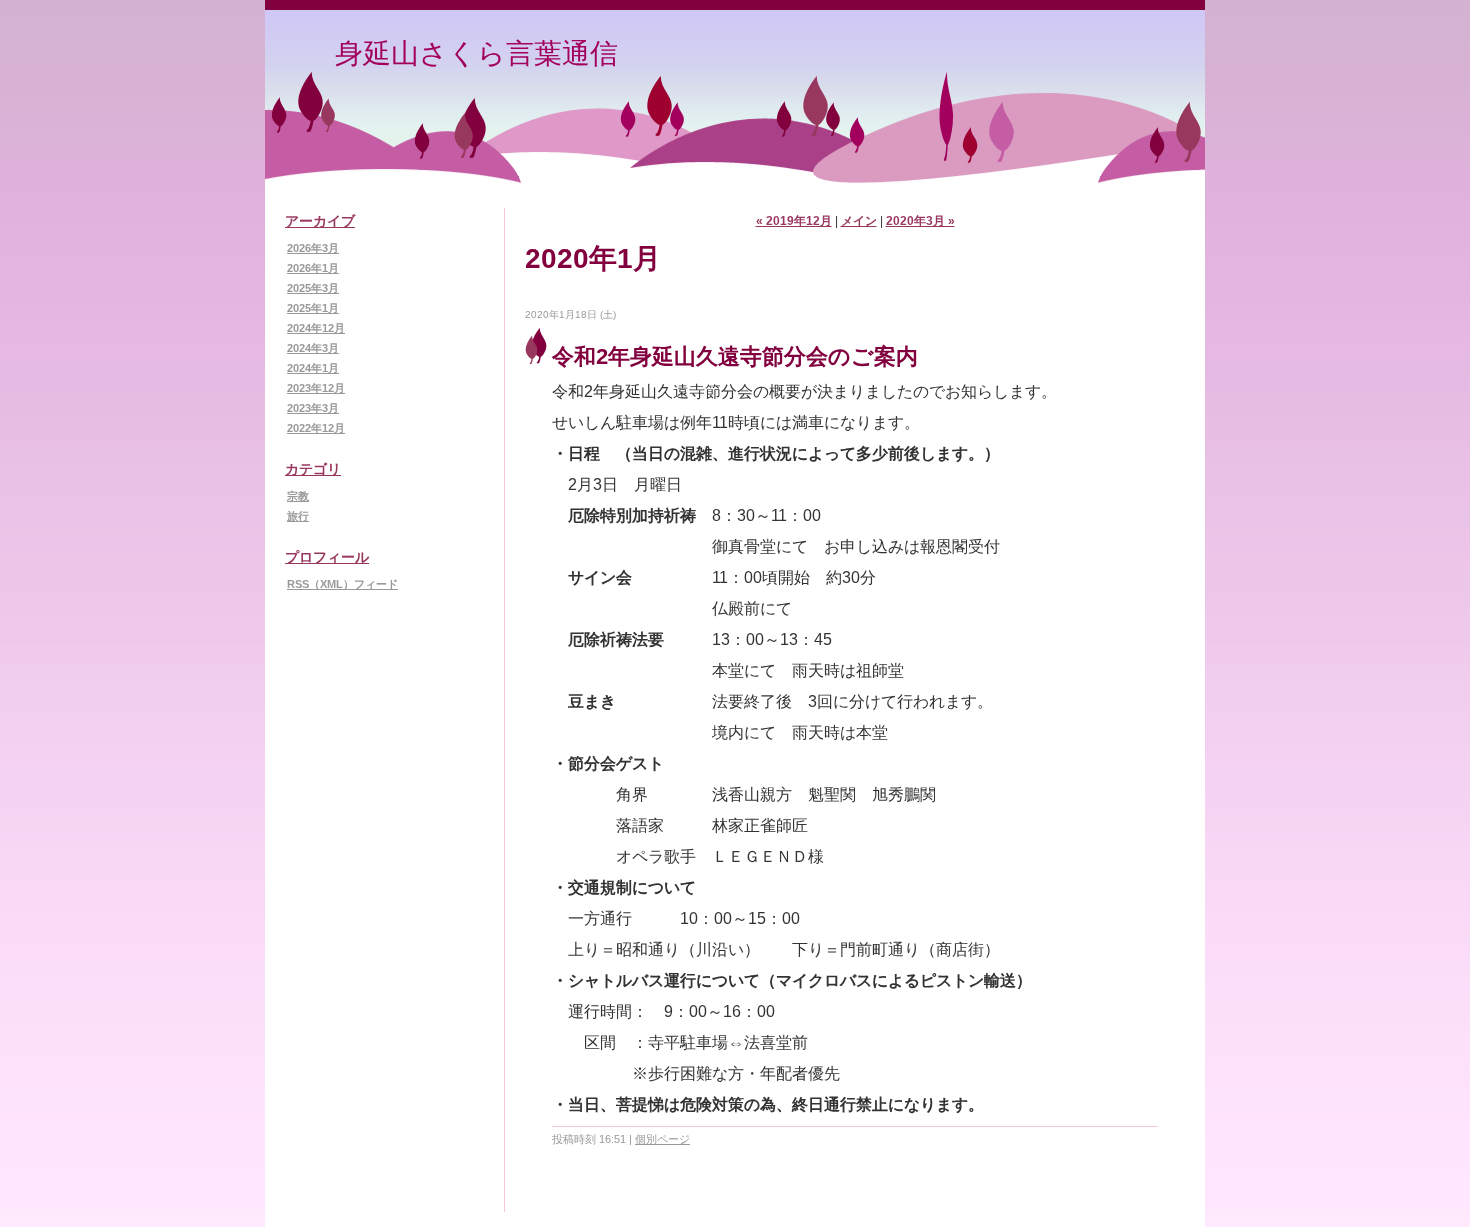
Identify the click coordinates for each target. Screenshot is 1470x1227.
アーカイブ (320, 221)
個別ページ (662, 1139)
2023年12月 (316, 388)
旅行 (298, 516)
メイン (859, 221)
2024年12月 (316, 328)
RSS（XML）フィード (342, 584)
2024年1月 (313, 368)
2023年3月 (313, 408)
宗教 (298, 496)
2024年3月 (313, 348)
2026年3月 (313, 248)
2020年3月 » (920, 221)
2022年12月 (316, 428)
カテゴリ (313, 469)
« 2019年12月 (794, 221)
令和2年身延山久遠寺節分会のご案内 (735, 356)
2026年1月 (313, 268)
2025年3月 (313, 288)
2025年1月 (313, 308)
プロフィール (327, 557)
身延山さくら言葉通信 (476, 53)
